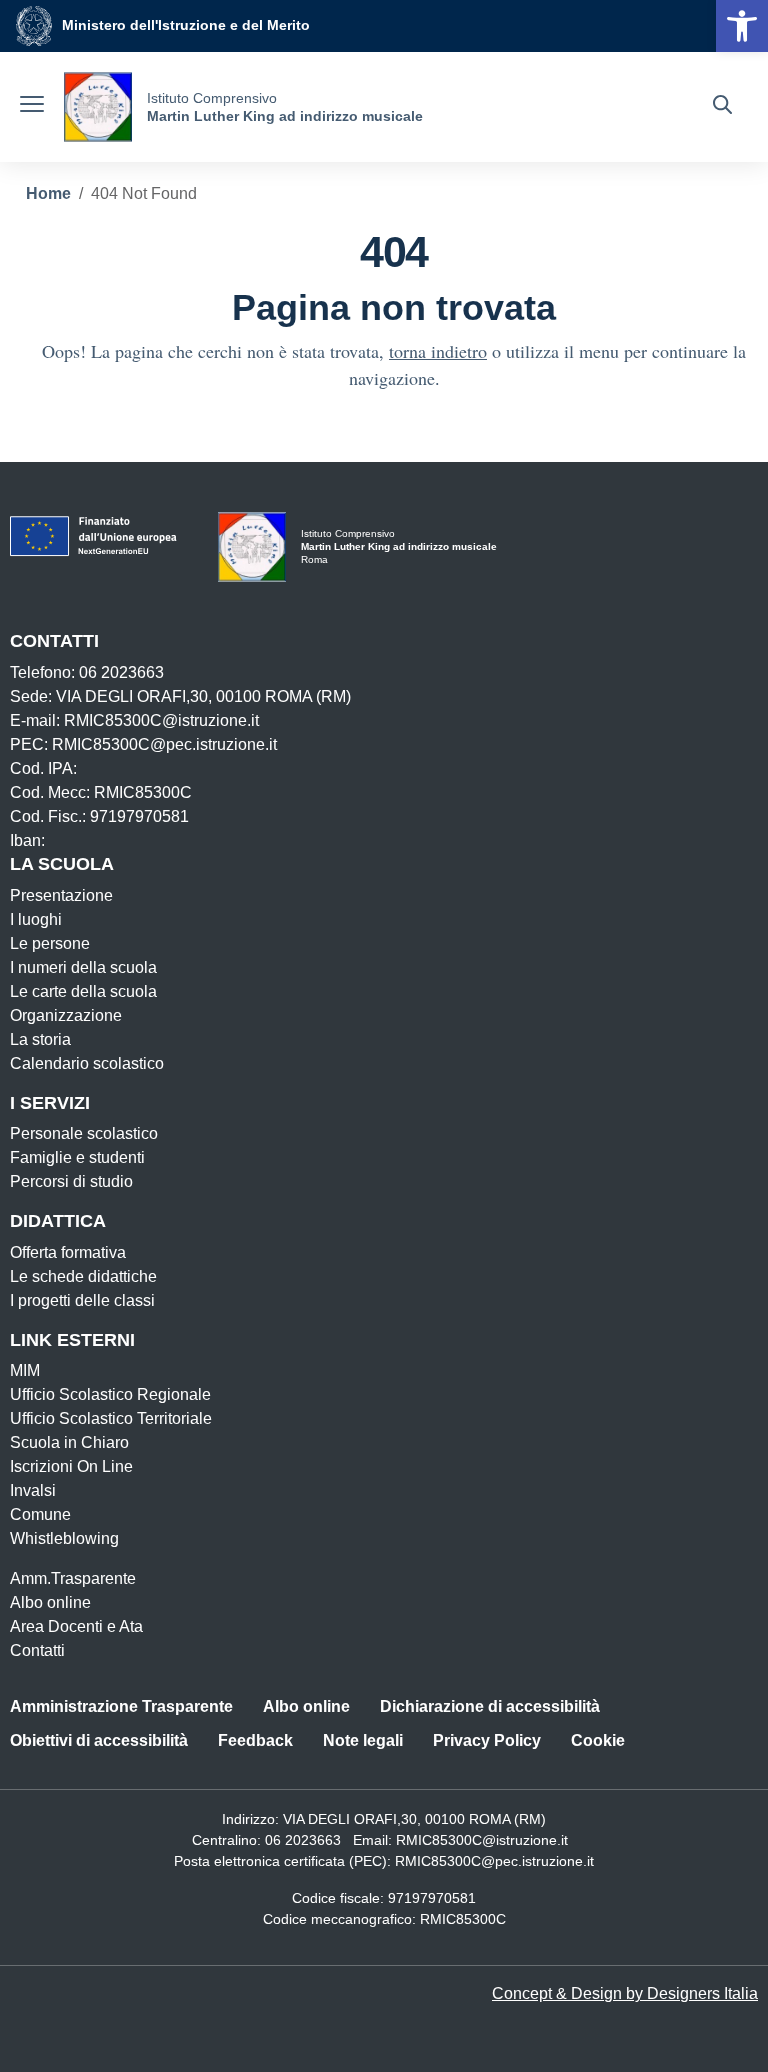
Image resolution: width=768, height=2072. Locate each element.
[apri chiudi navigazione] (32, 107)
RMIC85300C (463, 1919)
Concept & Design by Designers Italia (625, 1993)
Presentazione (61, 895)
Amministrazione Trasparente (121, 1706)
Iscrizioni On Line (71, 1466)
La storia (40, 1039)
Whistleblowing (64, 1538)
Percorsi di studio (71, 1181)
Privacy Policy (487, 1740)
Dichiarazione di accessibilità (490, 1706)
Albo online (50, 1602)
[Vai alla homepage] (98, 107)
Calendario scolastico (87, 1063)
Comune (40, 1514)
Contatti (37, 1650)
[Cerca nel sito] (722, 107)
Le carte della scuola (83, 991)
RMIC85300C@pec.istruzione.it (494, 1861)
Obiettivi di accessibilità (99, 1740)
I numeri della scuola (83, 967)
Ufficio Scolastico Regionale (110, 1394)
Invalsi (33, 1490)
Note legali (363, 1740)
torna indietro (438, 351)
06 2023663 (303, 1840)
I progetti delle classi (82, 1300)
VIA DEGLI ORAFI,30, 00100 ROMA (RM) (414, 1819)
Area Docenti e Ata (76, 1626)
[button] (742, 26)
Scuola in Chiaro (69, 1442)
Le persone (50, 943)
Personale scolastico (84, 1133)
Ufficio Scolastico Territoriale (111, 1418)
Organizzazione (66, 1015)
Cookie (598, 1740)
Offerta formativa (68, 1252)
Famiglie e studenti (77, 1157)
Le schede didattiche (83, 1276)
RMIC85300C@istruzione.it (482, 1840)
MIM (25, 1370)
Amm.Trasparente (73, 1578)
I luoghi (36, 919)
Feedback (255, 1740)
